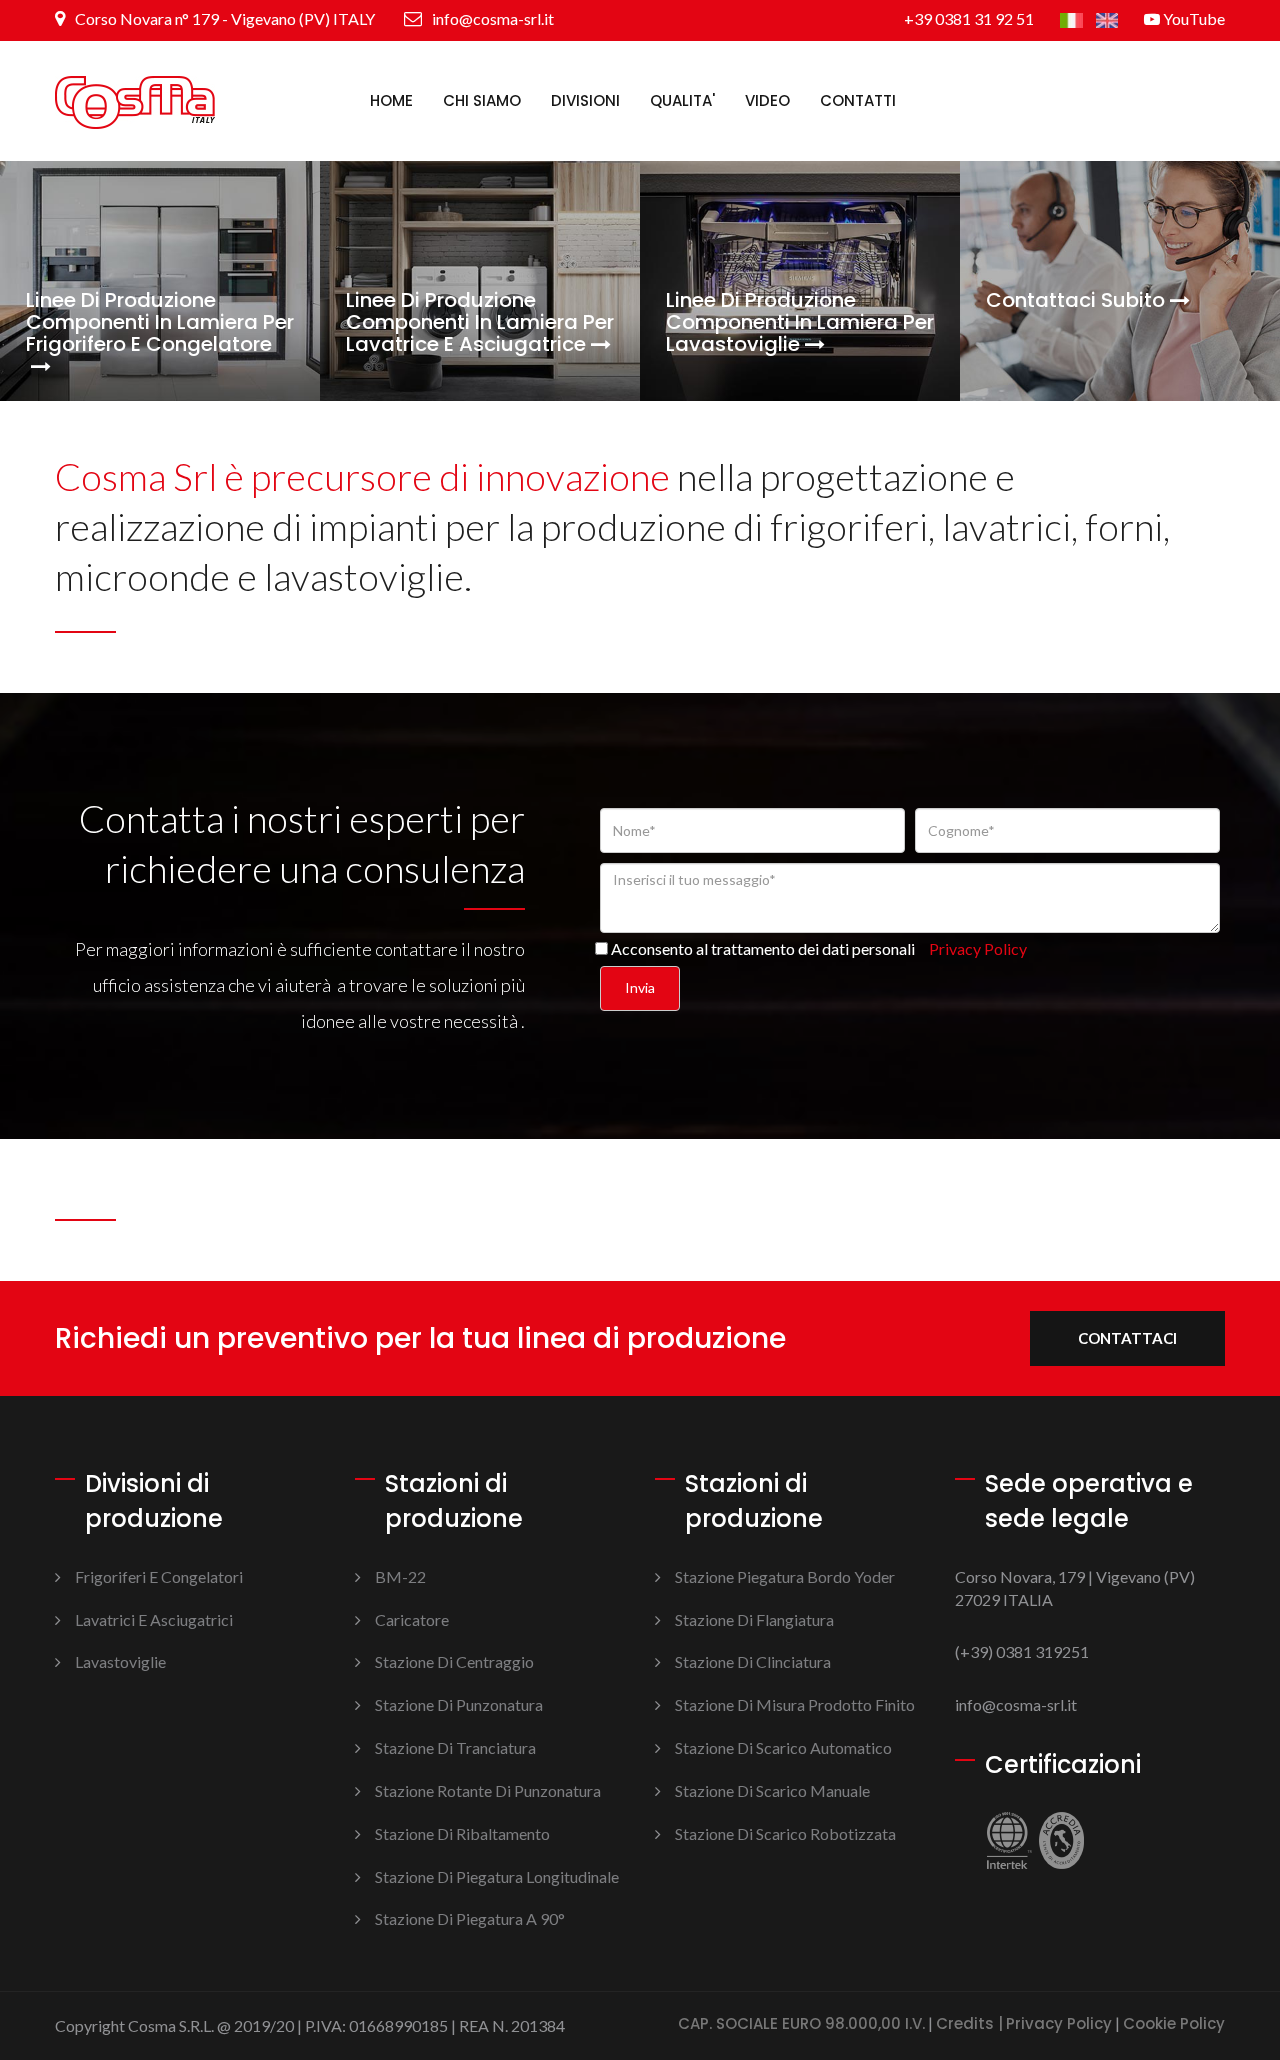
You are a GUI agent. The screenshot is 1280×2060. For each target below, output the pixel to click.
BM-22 (400, 1576)
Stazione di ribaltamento (462, 1833)
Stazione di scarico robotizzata (785, 1833)
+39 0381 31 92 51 (969, 18)
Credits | (969, 2024)
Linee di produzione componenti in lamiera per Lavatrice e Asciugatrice (480, 322)
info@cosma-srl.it (491, 18)
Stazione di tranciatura (455, 1747)
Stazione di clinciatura (753, 1661)
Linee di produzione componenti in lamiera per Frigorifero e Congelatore (160, 323)
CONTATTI (858, 100)
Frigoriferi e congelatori (159, 1576)
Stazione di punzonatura (459, 1704)
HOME (391, 100)
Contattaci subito (1075, 300)
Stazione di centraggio (454, 1661)
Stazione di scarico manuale (772, 1790)
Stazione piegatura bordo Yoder (785, 1576)
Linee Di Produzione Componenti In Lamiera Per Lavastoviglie (800, 322)
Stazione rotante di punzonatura (488, 1790)
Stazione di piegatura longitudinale (497, 1876)
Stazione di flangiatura (754, 1619)
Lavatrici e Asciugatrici (154, 1619)
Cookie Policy (1174, 2024)
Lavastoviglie (120, 1661)
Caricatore (412, 1619)
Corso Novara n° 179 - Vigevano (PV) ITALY (223, 18)
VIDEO (767, 100)
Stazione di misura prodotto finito (795, 1704)
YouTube (1192, 18)
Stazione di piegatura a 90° (470, 1918)
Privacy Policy (1059, 2024)
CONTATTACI (1127, 1338)
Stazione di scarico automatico (783, 1747)
